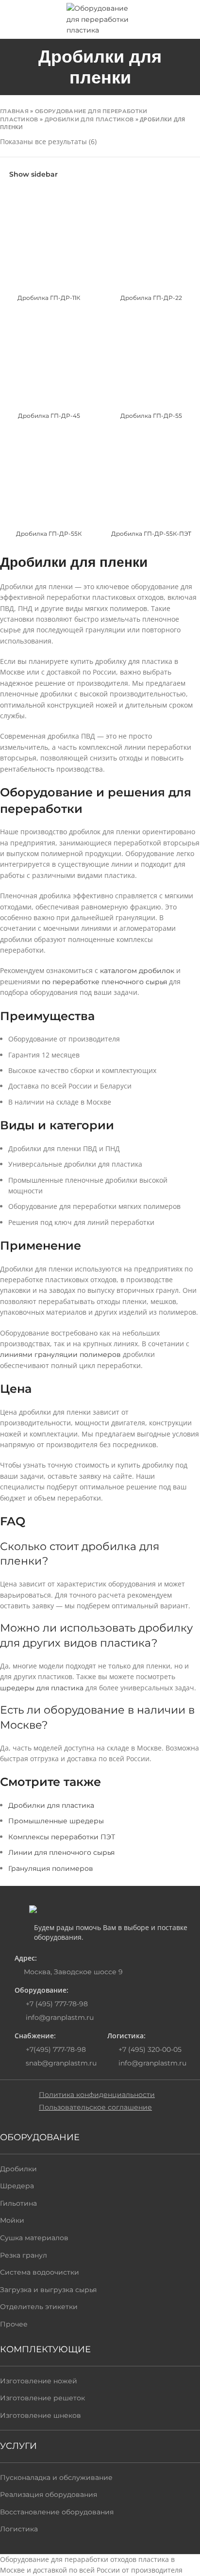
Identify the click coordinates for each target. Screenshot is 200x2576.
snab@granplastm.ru (61, 2063)
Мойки (12, 2220)
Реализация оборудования (49, 2494)
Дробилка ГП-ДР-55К (49, 534)
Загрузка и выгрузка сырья (48, 2290)
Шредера (17, 2186)
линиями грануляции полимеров (60, 1354)
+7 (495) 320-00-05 (149, 2049)
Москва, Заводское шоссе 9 (73, 1972)
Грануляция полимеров (51, 1868)
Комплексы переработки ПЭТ (62, 1837)
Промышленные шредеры (56, 1821)
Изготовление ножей (39, 2381)
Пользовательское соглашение (95, 2107)
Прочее (14, 2324)
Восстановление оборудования (57, 2512)
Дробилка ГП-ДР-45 (49, 416)
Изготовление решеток (42, 2398)
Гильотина (18, 2203)
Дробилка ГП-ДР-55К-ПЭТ (151, 534)
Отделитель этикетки (39, 2307)
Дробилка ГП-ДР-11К (49, 298)
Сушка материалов (34, 2238)
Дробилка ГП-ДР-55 (151, 416)
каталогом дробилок (137, 971)
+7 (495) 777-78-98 (56, 2004)
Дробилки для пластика (51, 1805)
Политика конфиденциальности (97, 2095)
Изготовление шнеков (41, 2415)
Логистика (19, 2529)
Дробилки (18, 2169)
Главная (14, 111)
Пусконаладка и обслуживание (56, 2477)
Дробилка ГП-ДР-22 (151, 298)
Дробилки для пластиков (89, 119)
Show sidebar (33, 174)
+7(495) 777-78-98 (55, 2049)
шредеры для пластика (42, 1688)
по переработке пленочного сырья (104, 982)
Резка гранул (24, 2255)
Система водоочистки (40, 2272)
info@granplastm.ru (60, 2017)
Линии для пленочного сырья (61, 1852)
